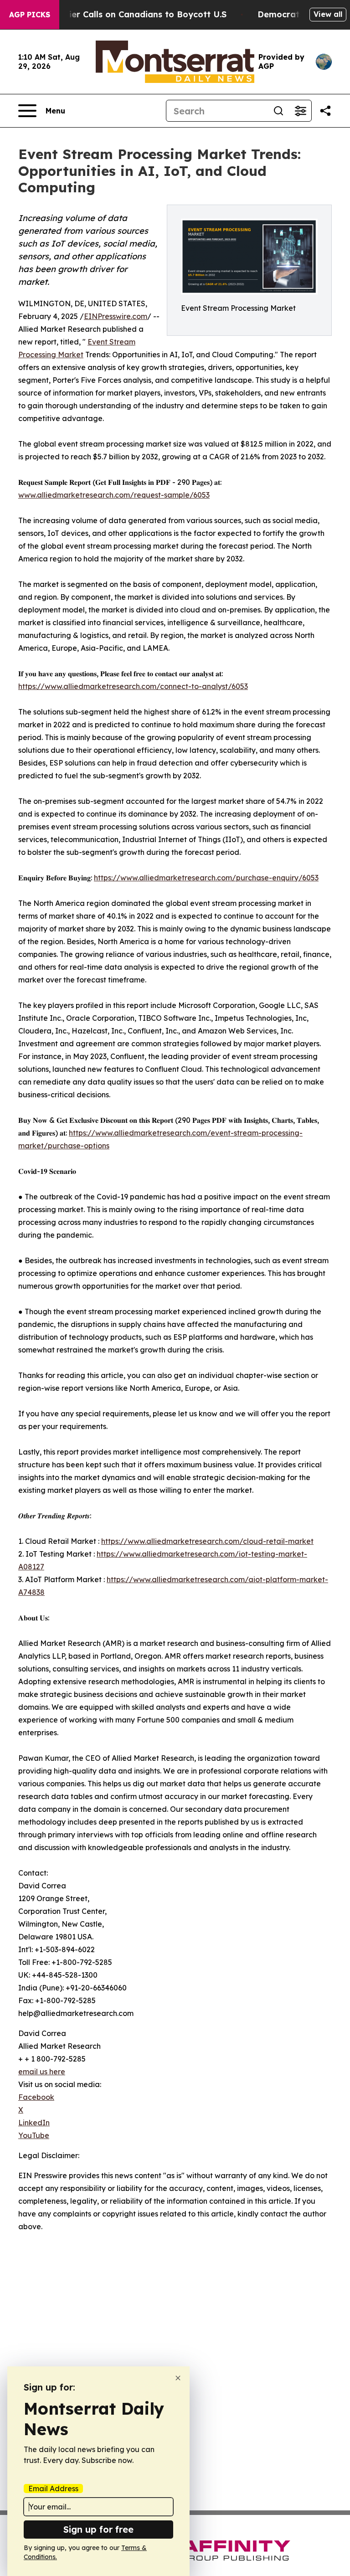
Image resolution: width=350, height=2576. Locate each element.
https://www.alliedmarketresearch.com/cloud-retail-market (207, 1541)
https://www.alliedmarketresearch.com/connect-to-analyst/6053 (133, 686)
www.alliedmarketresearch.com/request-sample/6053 (114, 495)
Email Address (53, 2489)
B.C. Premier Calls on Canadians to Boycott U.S (128, 14)
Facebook (36, 2097)
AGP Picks (30, 15)
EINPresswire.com (116, 316)
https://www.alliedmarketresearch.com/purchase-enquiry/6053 (206, 878)
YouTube (34, 2135)
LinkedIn (34, 2123)
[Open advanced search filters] (300, 111)
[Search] (278, 111)
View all (328, 14)
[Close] (178, 2378)
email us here (42, 2072)
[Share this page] (325, 111)
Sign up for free (98, 2529)
